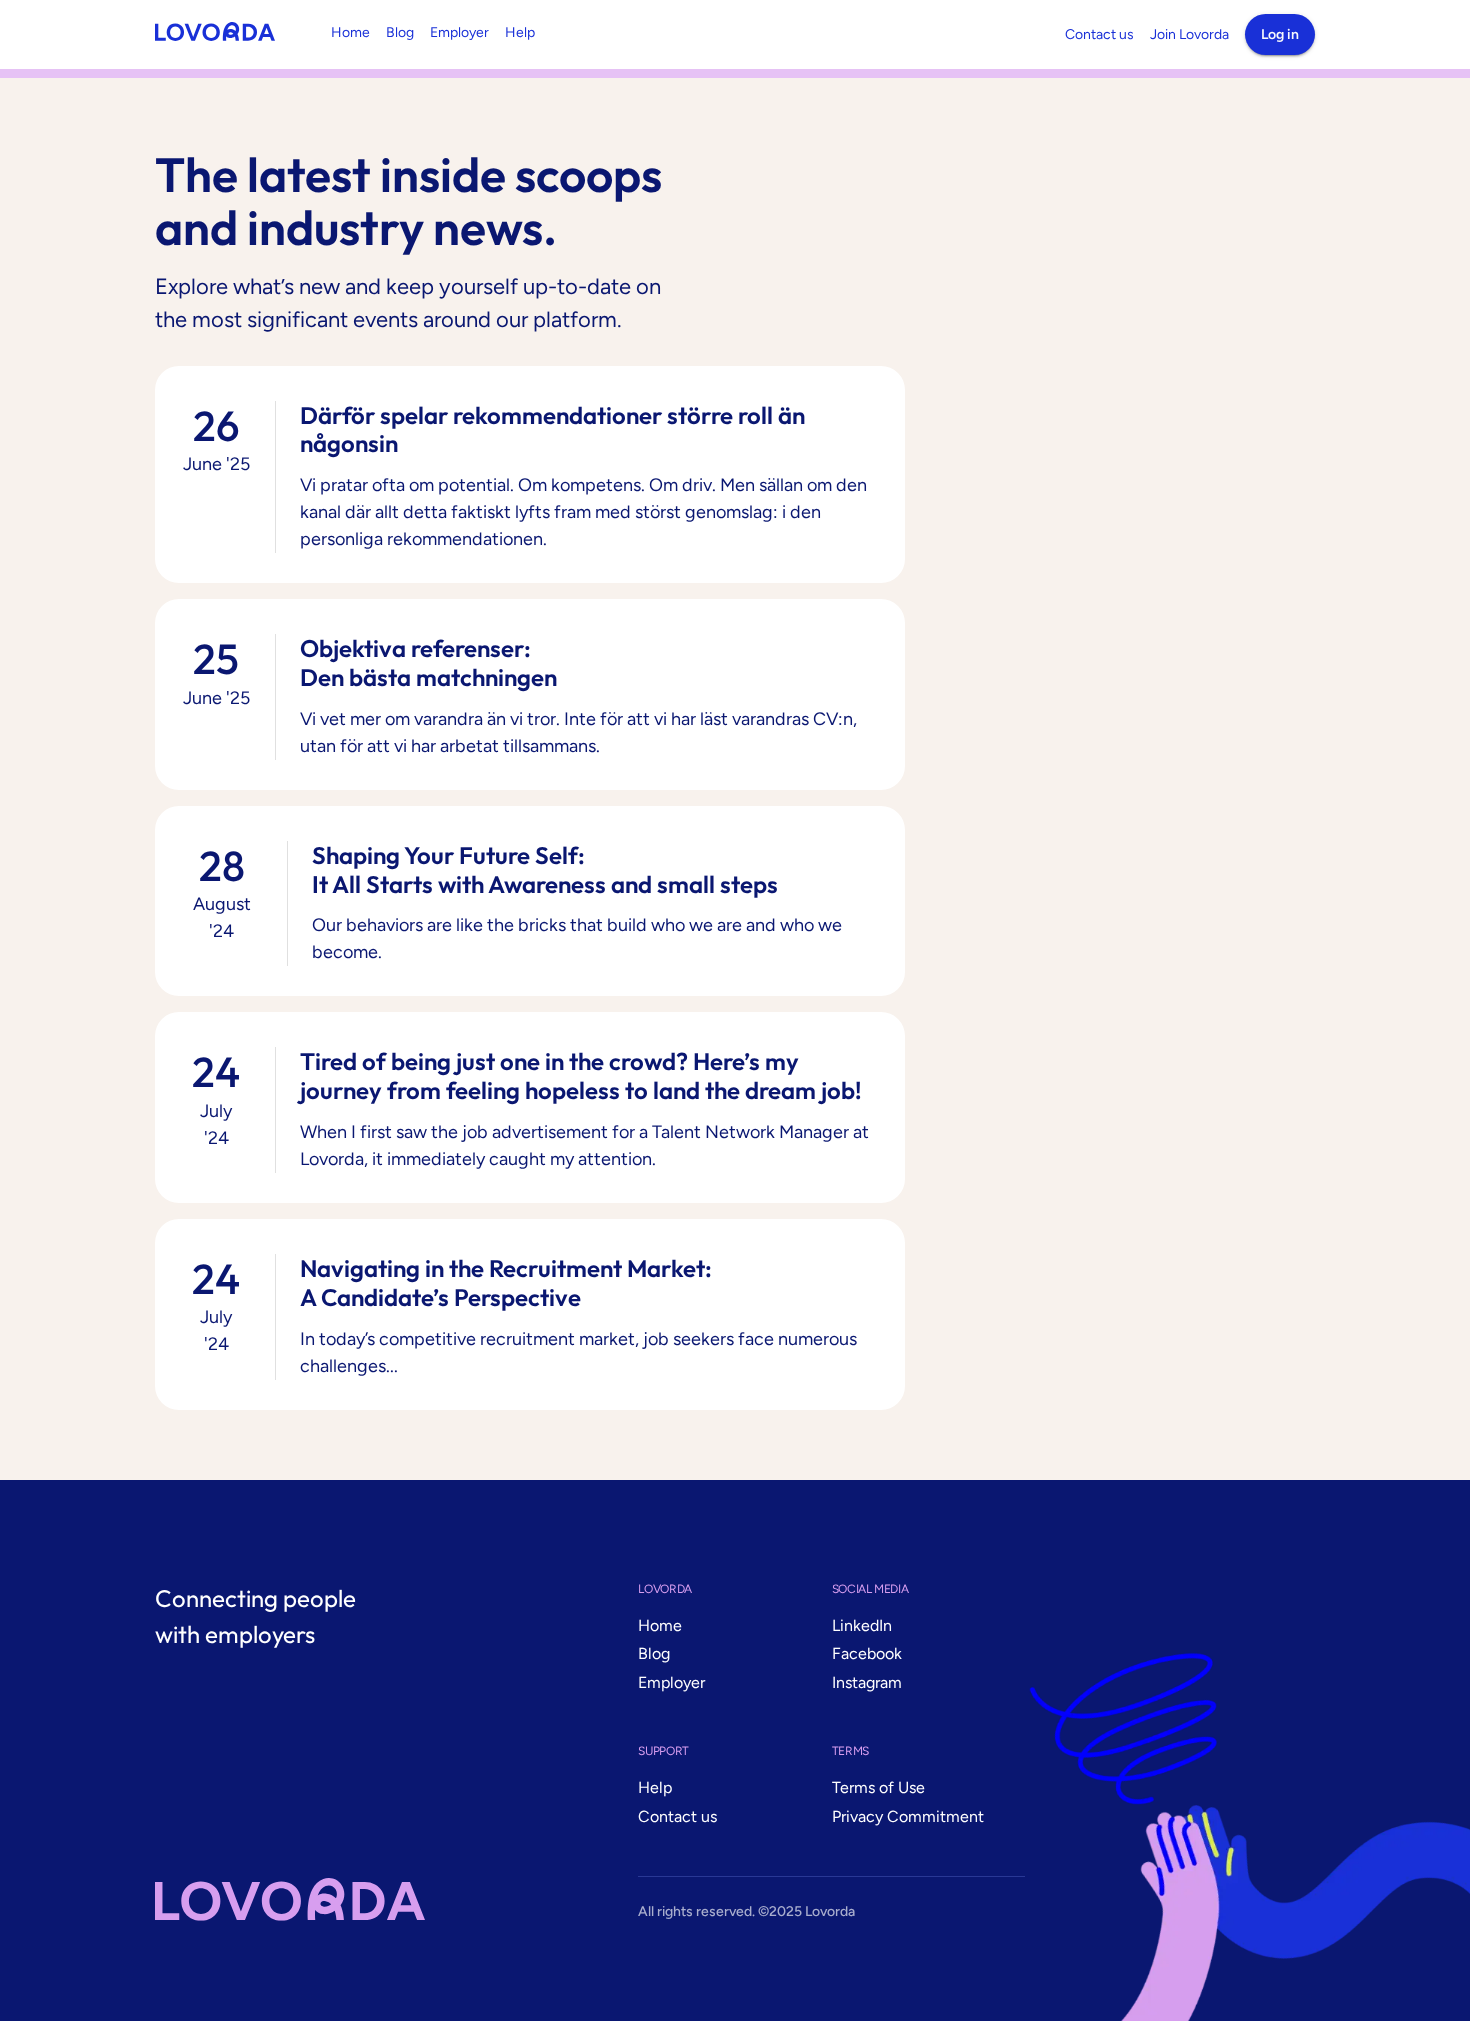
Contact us (1099, 34)
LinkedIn (862, 1625)
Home (350, 32)
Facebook (867, 1653)
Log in (1280, 34)
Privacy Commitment (908, 1816)
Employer (459, 32)
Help (520, 32)
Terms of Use (878, 1787)
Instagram (867, 1682)
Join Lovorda (1189, 34)
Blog (400, 32)
